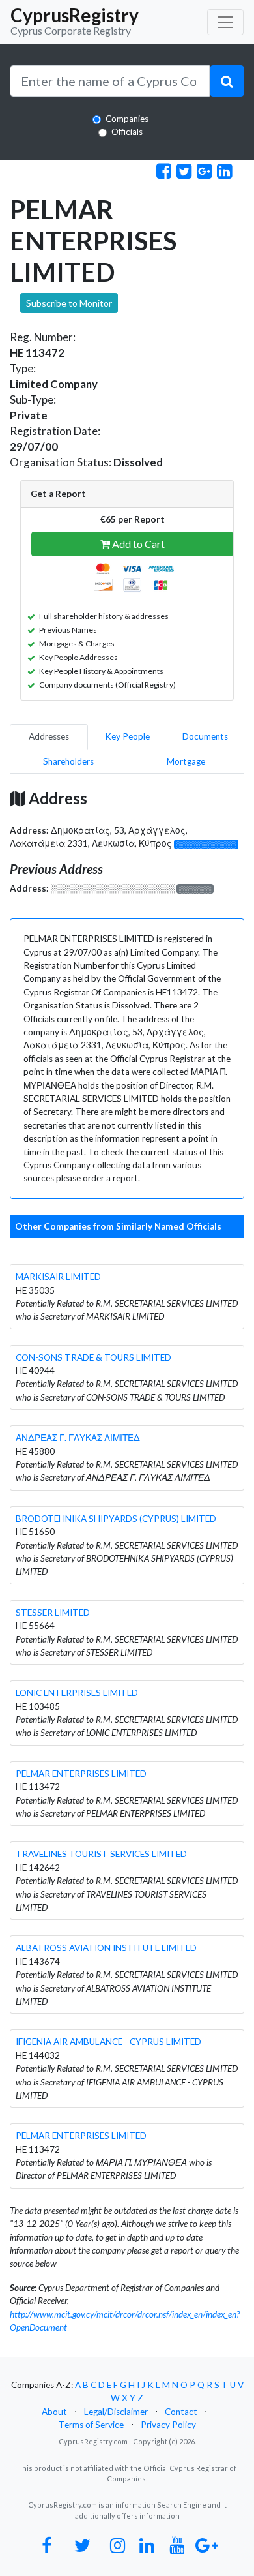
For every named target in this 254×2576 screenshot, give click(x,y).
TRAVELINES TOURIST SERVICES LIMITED (101, 1854)
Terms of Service (91, 2425)
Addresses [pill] (49, 736)
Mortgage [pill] (186, 761)
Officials (127, 132)
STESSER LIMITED (53, 1613)
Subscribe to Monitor (69, 303)
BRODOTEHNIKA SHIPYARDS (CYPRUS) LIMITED (116, 1519)
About (54, 2412)
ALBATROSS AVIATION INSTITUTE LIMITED (106, 1948)
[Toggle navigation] (225, 22)
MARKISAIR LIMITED (58, 1277)
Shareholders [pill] (68, 761)
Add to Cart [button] (137, 544)
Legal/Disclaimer (116, 2412)
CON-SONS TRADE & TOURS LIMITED (93, 1357)
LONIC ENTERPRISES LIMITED (77, 1693)
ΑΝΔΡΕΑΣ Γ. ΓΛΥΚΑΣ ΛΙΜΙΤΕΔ (78, 1438)
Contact (181, 2412)
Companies (127, 119)
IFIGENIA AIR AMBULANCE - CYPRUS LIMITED (108, 2042)
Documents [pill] (205, 736)
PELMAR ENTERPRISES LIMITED (81, 1774)
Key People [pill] (127, 736)
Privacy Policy (168, 2425)
